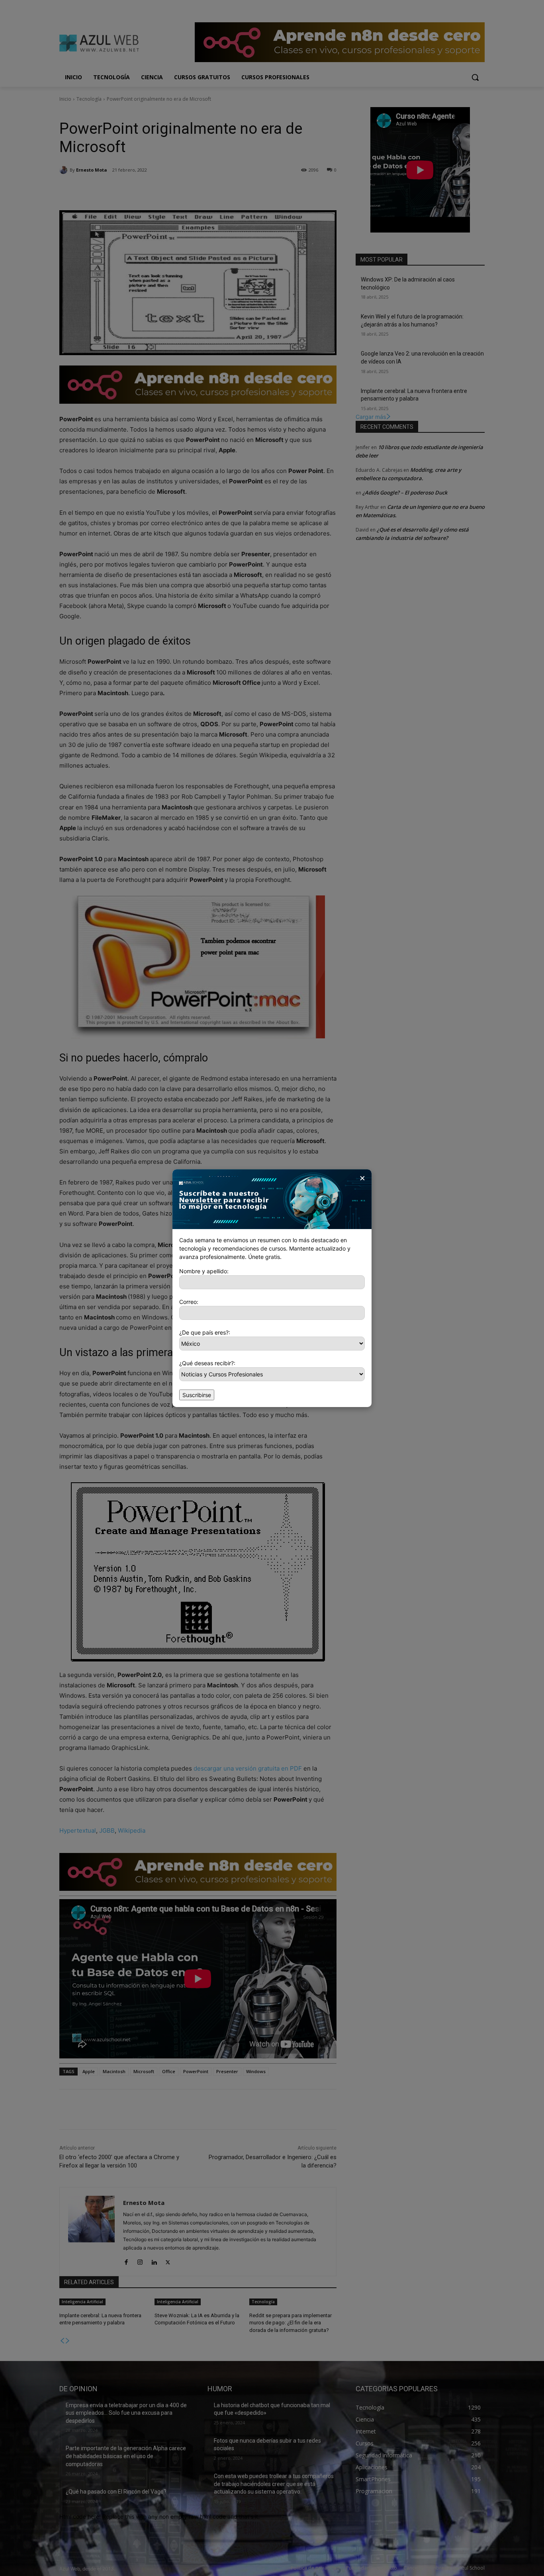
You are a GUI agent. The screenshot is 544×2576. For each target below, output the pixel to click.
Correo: (189, 1302)
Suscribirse (197, 1395)
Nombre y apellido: (204, 1271)
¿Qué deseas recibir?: (207, 1363)
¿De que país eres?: (205, 1332)
